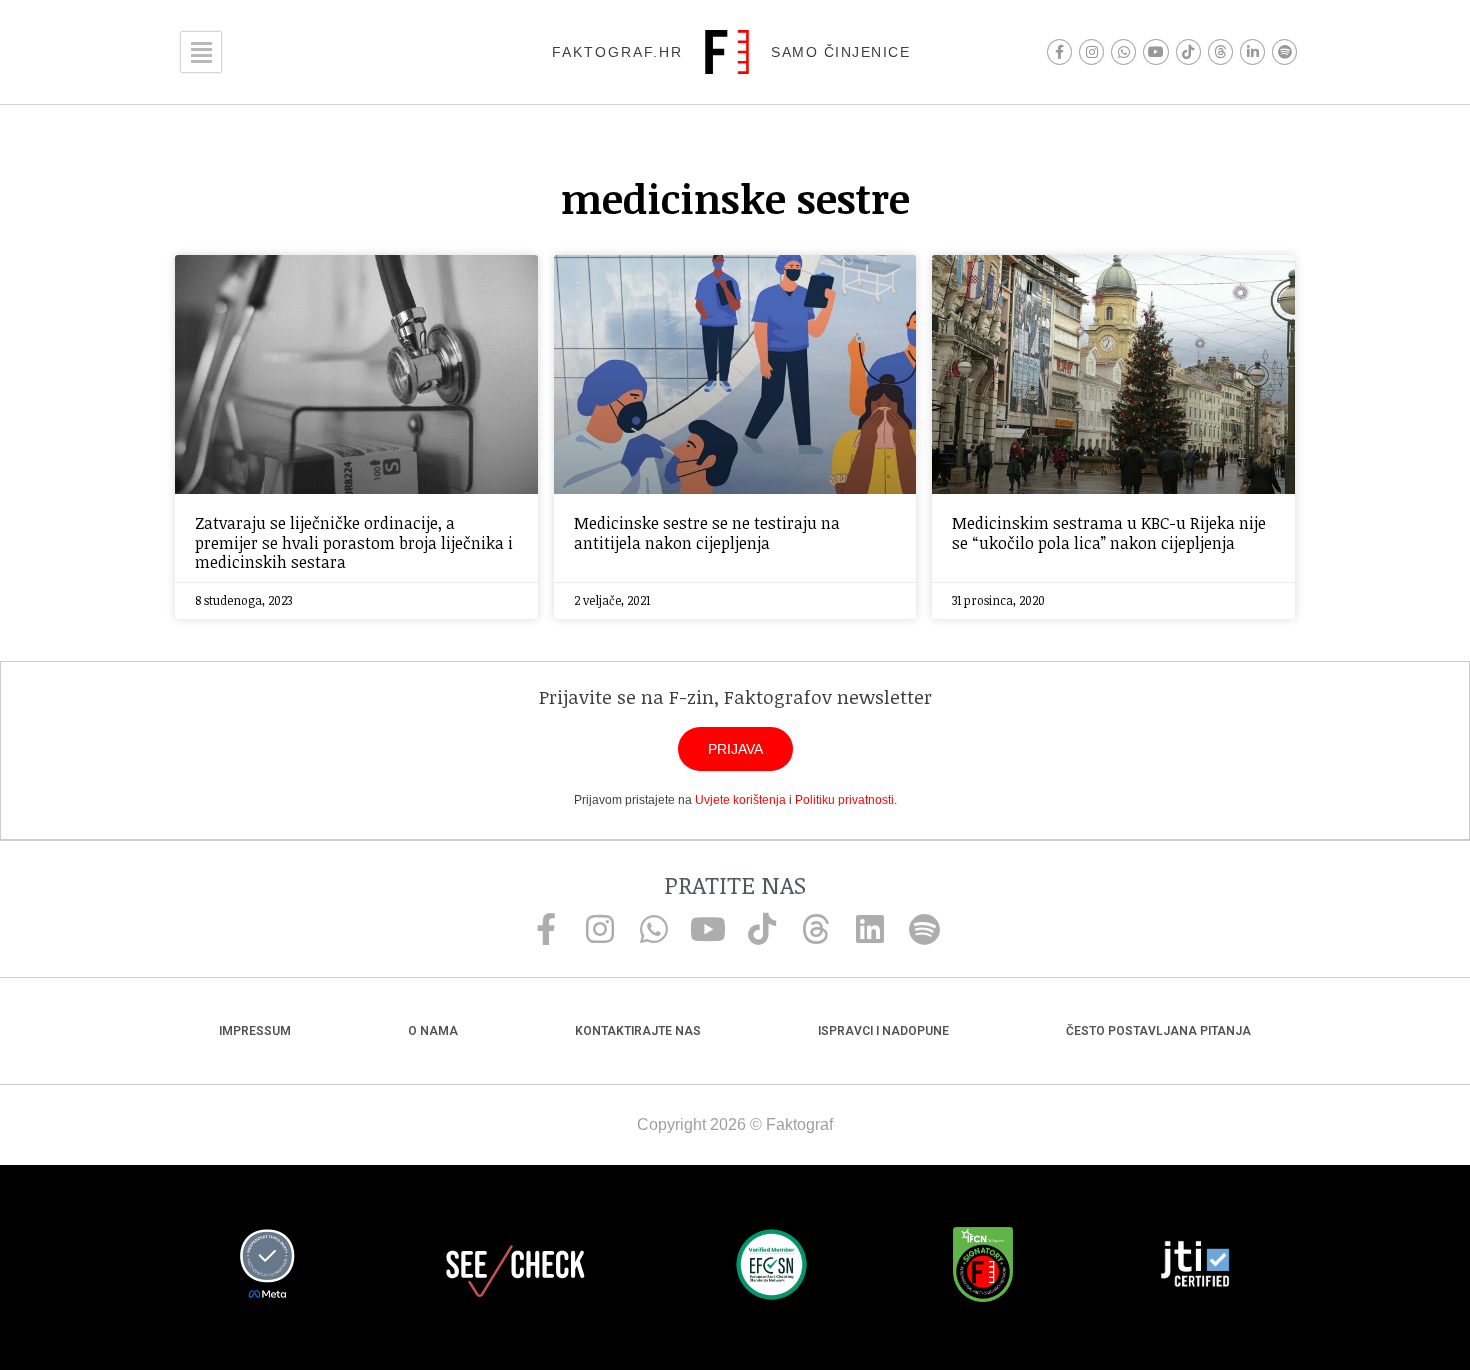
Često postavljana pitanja (1158, 1031)
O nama (433, 1031)
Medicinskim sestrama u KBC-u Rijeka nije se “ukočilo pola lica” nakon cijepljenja (1109, 532)
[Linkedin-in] (1252, 51)
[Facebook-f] (1059, 51)
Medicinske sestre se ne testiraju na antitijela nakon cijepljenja (707, 532)
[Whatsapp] (1123, 51)
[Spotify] (1284, 51)
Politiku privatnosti (844, 800)
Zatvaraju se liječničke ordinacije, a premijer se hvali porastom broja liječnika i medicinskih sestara (354, 542)
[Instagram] (1091, 51)
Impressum (255, 1031)
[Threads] (1220, 51)
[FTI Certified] (1195, 1267)
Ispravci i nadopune (883, 1031)
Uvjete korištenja (740, 800)
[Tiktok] (1188, 51)
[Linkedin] (870, 929)
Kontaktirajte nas (638, 1031)
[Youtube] (1155, 51)
